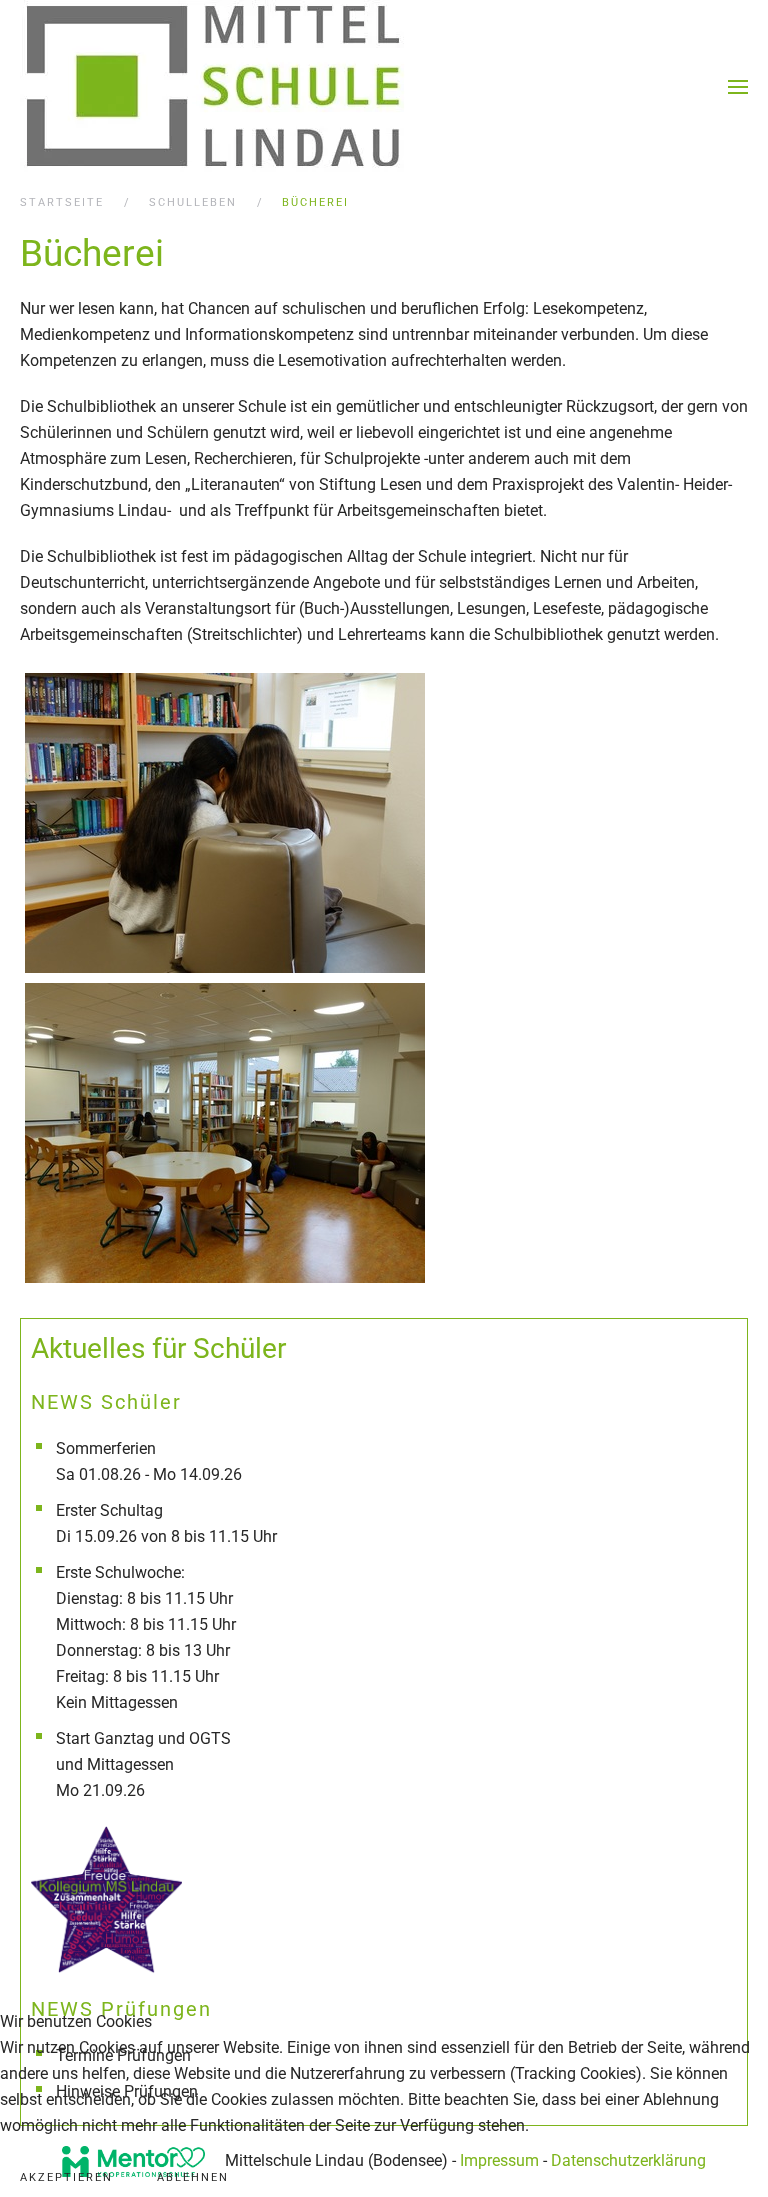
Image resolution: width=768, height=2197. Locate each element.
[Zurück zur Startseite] (213, 87)
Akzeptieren (66, 2177)
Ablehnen (193, 2177)
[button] (738, 87)
